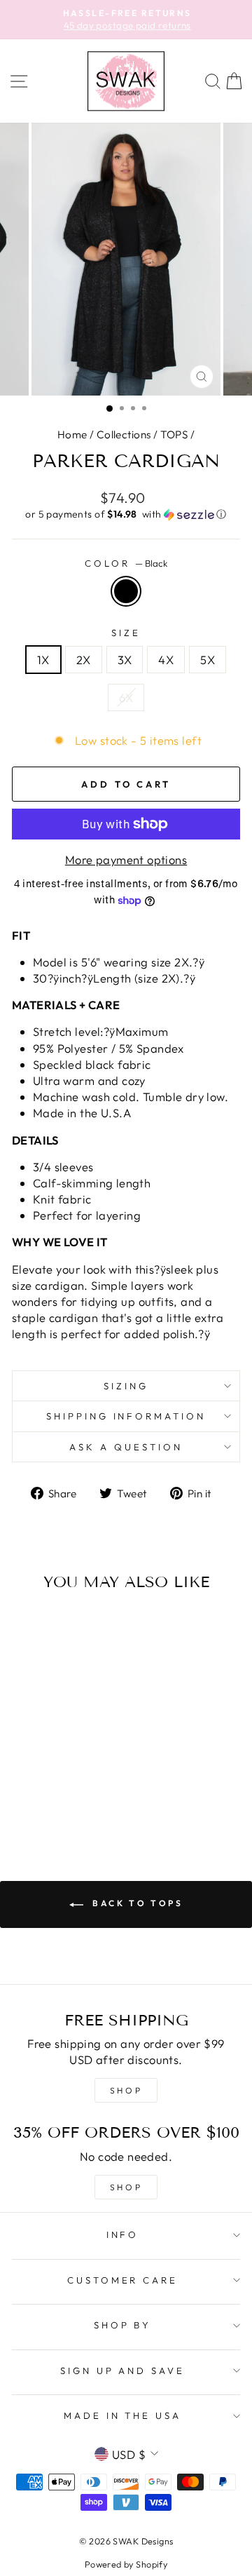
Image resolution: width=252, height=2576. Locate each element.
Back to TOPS (136, 1903)
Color (126, 563)
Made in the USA (123, 2415)
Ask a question (126, 1447)
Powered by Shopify (126, 2564)
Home (72, 434)
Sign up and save (123, 2371)
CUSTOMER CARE (123, 2280)
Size (126, 633)
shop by (123, 2325)
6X (126, 697)
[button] (126, 514)
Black (126, 591)
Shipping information (126, 1416)
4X (166, 660)
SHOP (126, 2090)
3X (125, 660)
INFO (123, 2234)
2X (84, 660)
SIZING (126, 1386)
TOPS (174, 434)
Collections (124, 434)
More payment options (126, 859)
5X (208, 660)
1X (43, 660)
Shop (126, 2187)
